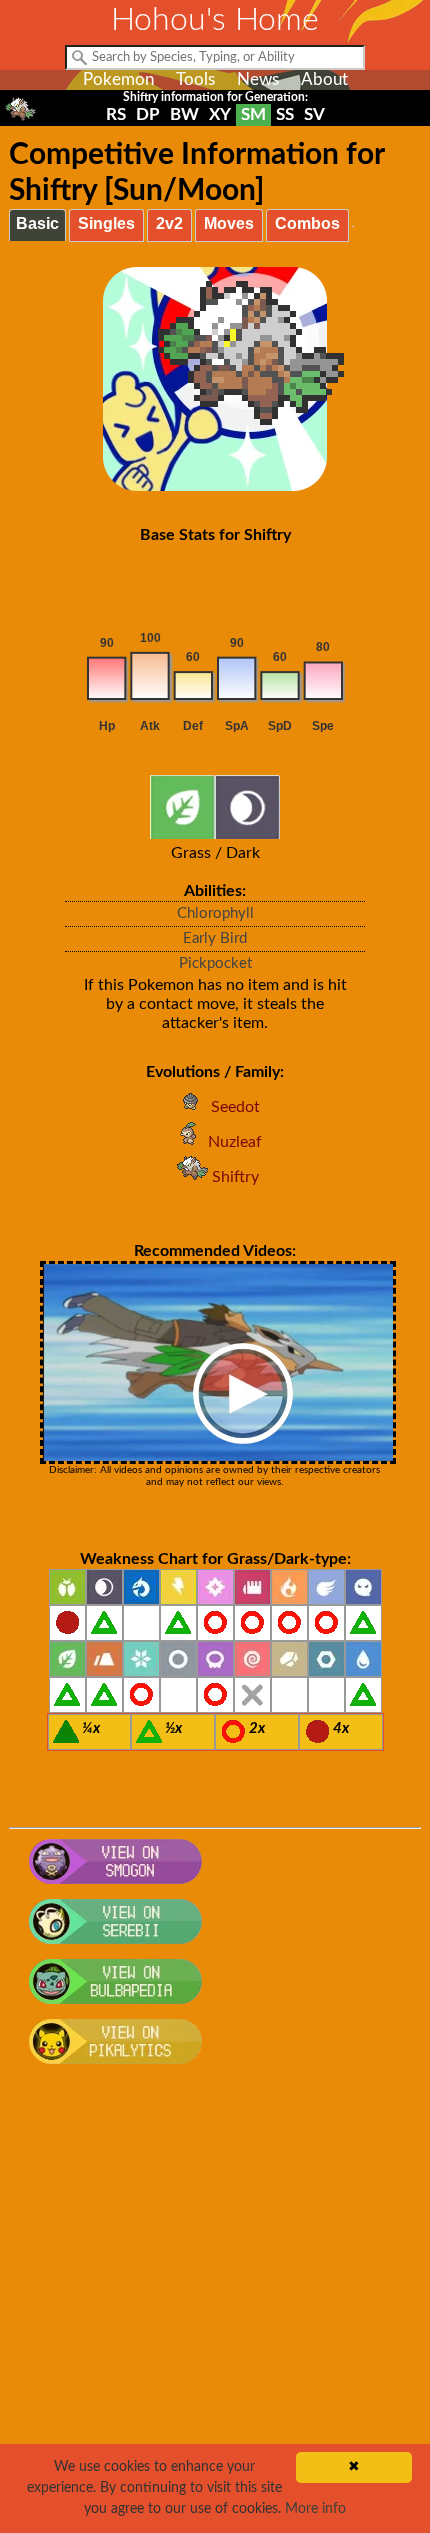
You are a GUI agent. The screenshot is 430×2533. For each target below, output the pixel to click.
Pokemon (118, 79)
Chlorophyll (215, 913)
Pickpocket (215, 963)
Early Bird (215, 938)
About (324, 79)
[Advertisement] (215, 2309)
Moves (229, 223)
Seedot (235, 1107)
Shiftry (235, 1177)
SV (314, 114)
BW (184, 114)
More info (315, 2509)
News (258, 79)
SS (285, 114)
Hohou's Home (215, 20)
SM (253, 114)
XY (220, 114)
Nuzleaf (235, 1142)
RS (116, 114)
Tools (195, 79)
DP (148, 114)
